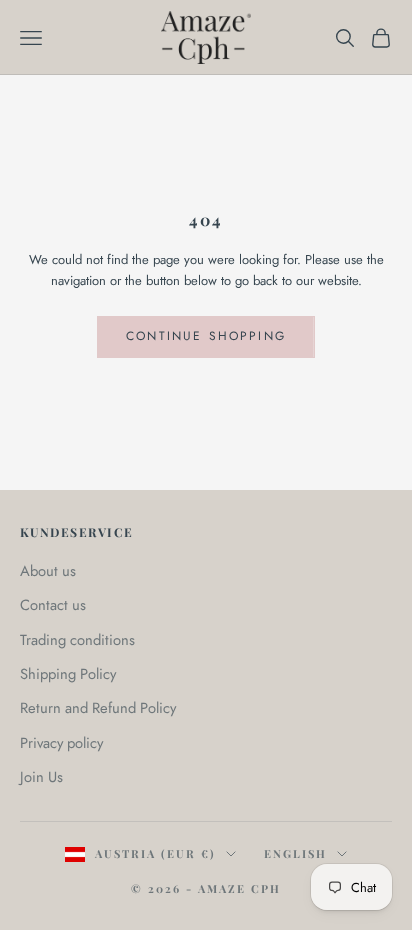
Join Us (41, 777)
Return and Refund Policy (98, 708)
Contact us (53, 605)
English (295, 853)
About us (48, 571)
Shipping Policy (68, 674)
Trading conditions (77, 640)
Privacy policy (61, 743)
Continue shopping (206, 336)
